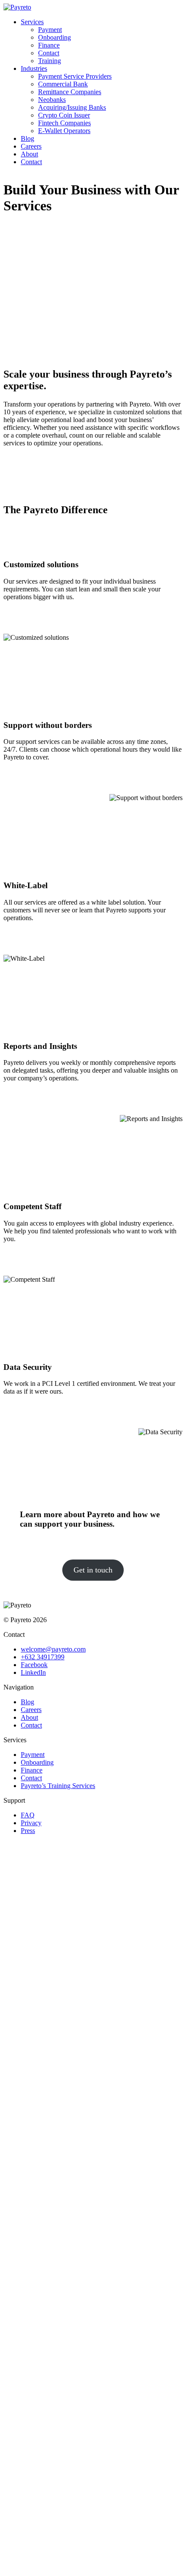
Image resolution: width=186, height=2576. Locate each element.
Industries (34, 68)
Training (50, 61)
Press (28, 1831)
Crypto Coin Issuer (64, 115)
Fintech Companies (64, 123)
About (29, 154)
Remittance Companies (70, 92)
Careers (31, 146)
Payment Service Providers (75, 76)
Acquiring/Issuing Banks (72, 107)
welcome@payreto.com (53, 1649)
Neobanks (52, 100)
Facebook (34, 1665)
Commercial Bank (63, 84)
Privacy (31, 1823)
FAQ (28, 1815)
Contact (49, 53)
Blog (27, 138)
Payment (50, 30)
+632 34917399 (43, 1657)
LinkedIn (33, 1672)
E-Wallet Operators (64, 131)
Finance (49, 45)
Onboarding (55, 37)
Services (32, 22)
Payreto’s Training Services (58, 1786)
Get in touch (93, 1570)
